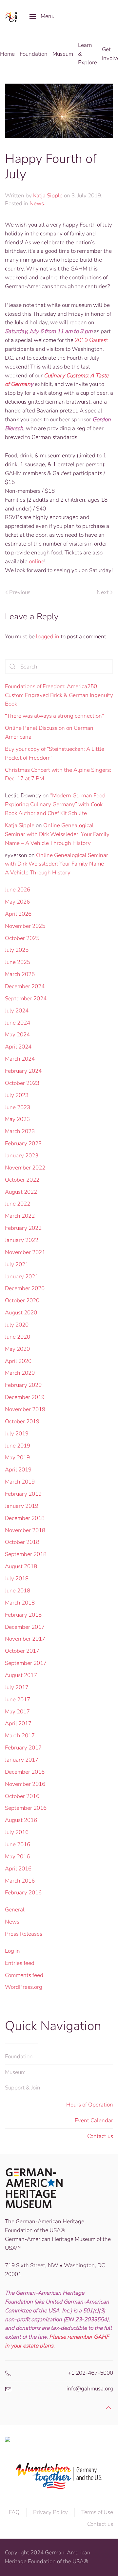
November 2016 (25, 1784)
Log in (12, 1951)
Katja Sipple (48, 196)
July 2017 (17, 1687)
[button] (42, 16)
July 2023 (17, 1095)
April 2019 (18, 1470)
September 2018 (26, 1554)
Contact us (100, 2136)
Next (103, 592)
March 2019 (20, 1482)
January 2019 (22, 1506)
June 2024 (18, 1023)
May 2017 (17, 1712)
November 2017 (25, 1639)
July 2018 (17, 1578)
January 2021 (22, 1277)
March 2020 (20, 1373)
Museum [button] (63, 54)
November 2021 (25, 1252)
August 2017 (21, 1675)
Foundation (19, 2057)
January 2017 (22, 1760)
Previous (20, 592)
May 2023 (17, 1119)
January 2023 (22, 1156)
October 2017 (22, 1651)
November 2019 (25, 1409)
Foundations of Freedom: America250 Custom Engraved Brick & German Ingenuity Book (59, 695)
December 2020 (25, 1288)
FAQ (14, 2512)
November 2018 (25, 1530)
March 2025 (20, 974)
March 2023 (20, 1131)
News (37, 203)
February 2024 (23, 1071)
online (37, 561)
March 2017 (20, 1736)
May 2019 (17, 1458)
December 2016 (25, 1772)
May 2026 (17, 902)
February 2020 (23, 1385)
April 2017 (18, 1723)
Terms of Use (97, 2512)
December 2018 (25, 1518)
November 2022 (25, 1168)
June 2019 (18, 1446)
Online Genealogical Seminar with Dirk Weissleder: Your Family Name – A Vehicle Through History (57, 834)
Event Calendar (94, 2120)
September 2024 (26, 998)
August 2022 (21, 1192)
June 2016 (18, 1844)
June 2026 (18, 890)
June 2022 (18, 1204)
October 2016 (22, 1796)
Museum (15, 2072)
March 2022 (20, 1216)
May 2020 (17, 1349)
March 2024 (20, 1059)
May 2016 (17, 1857)
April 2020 (18, 1361)
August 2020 (21, 1313)
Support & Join (23, 2088)
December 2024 (25, 986)
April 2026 (18, 914)
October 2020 (22, 1300)
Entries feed (20, 1963)
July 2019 (17, 1434)
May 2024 (17, 1035)
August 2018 (21, 1566)
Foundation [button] (34, 54)
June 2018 (18, 1591)
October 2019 (22, 1421)
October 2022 (22, 1180)
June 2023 (18, 1107)
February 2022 (23, 1228)
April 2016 (18, 1869)
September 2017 (26, 1663)
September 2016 (26, 1808)
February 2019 (23, 1494)
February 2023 (23, 1143)
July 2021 (17, 1264)
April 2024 (18, 1047)
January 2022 (22, 1240)
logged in (48, 637)
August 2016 (21, 1820)
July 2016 (17, 1832)
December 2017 (25, 1627)
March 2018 (20, 1603)
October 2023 (22, 1083)
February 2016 (23, 1893)
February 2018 (23, 1615)
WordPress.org (24, 1987)
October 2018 (22, 1542)
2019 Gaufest (91, 340)
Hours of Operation (90, 2105)
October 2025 (22, 938)
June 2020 (18, 1337)
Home (7, 54)
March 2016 (20, 1881)
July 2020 (17, 1325)
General (15, 1910)
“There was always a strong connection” (54, 716)
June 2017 (18, 1699)
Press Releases (24, 1934)
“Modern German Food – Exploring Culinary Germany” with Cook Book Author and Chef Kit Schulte (57, 804)
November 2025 (25, 926)
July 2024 (17, 1011)
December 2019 (25, 1397)
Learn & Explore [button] (88, 54)
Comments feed (24, 1975)
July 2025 (17, 950)
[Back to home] (12, 16)
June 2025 (18, 962)
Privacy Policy (50, 2512)
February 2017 (23, 1748)
